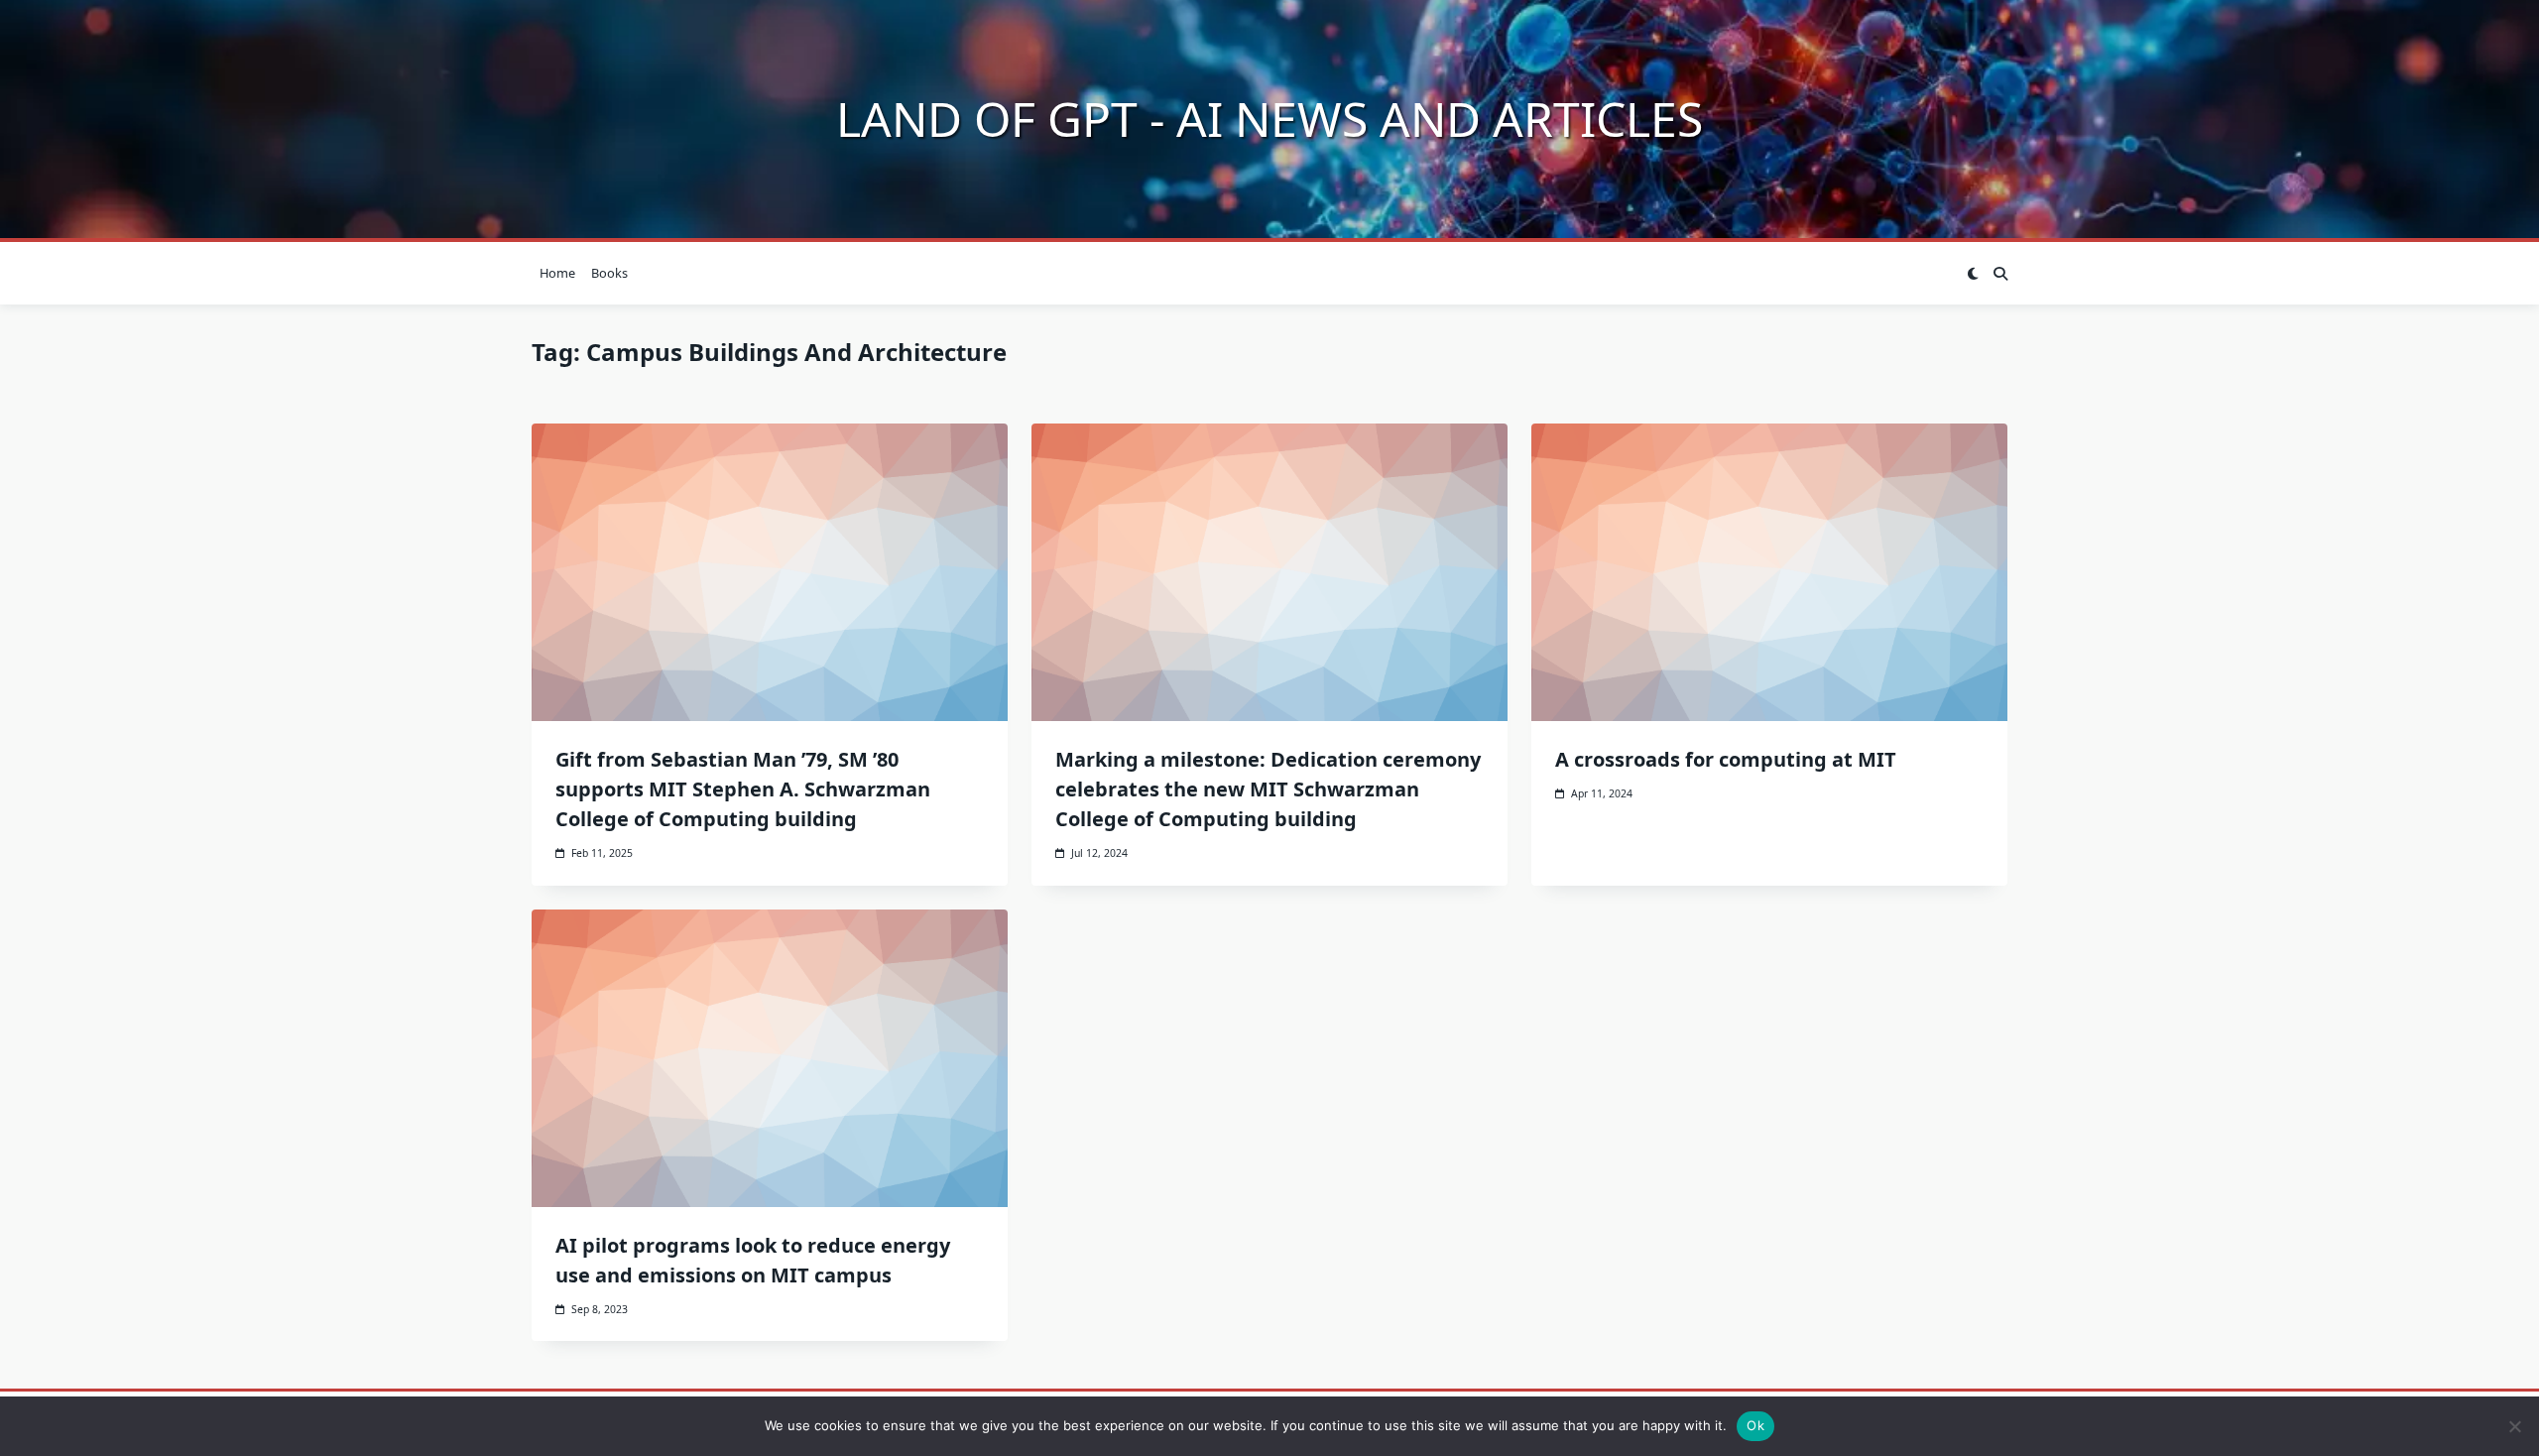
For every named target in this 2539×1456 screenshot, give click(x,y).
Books (609, 273)
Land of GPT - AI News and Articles (1269, 119)
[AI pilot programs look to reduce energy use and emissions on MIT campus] (770, 1058)
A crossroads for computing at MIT (1726, 759)
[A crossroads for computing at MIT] (1769, 572)
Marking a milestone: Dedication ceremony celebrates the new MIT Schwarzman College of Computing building (1268, 789)
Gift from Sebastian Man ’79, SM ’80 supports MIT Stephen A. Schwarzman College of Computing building (743, 789)
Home (557, 273)
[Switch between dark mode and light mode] (1973, 274)
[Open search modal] (2000, 274)
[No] (2514, 1426)
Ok (1755, 1425)
